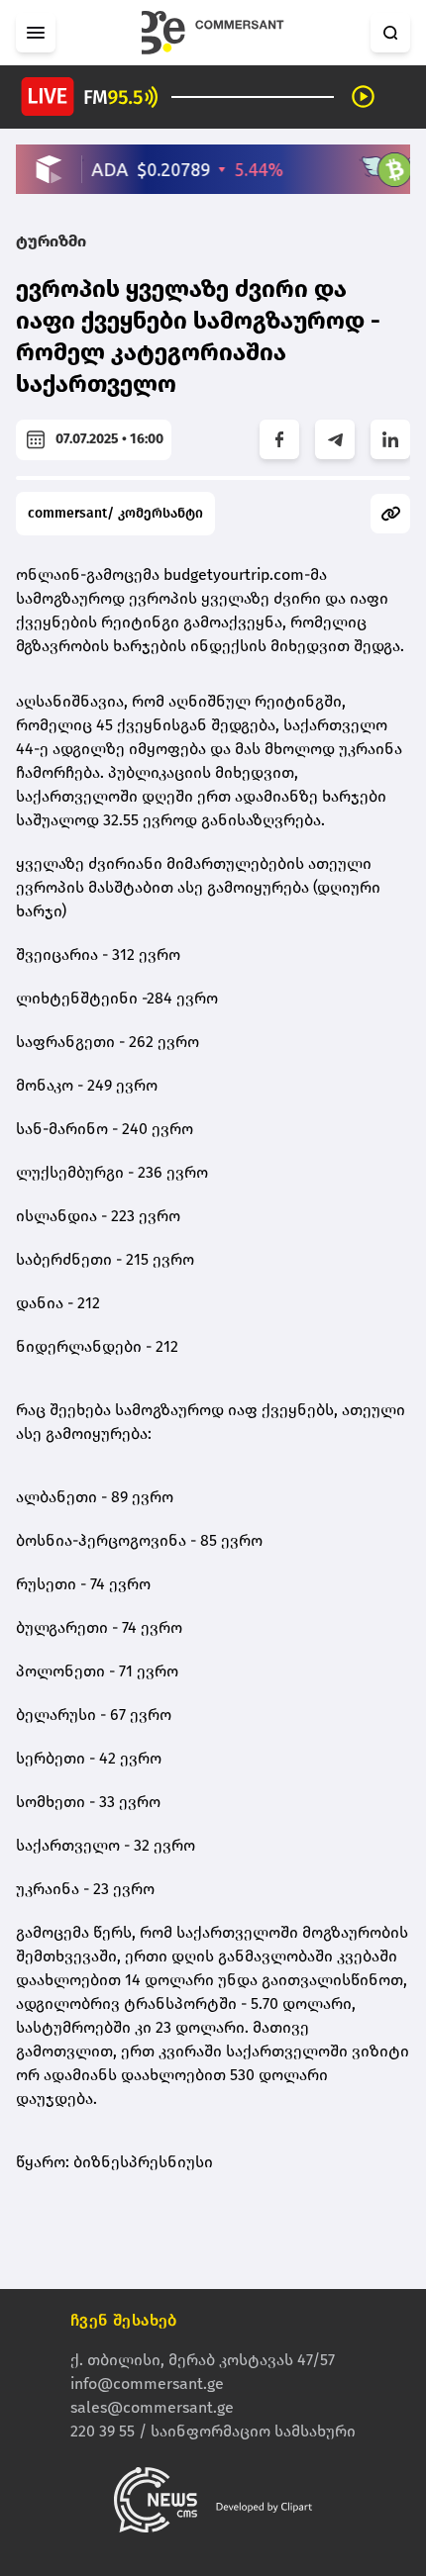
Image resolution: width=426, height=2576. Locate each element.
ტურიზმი (51, 241)
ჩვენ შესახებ (124, 2320)
